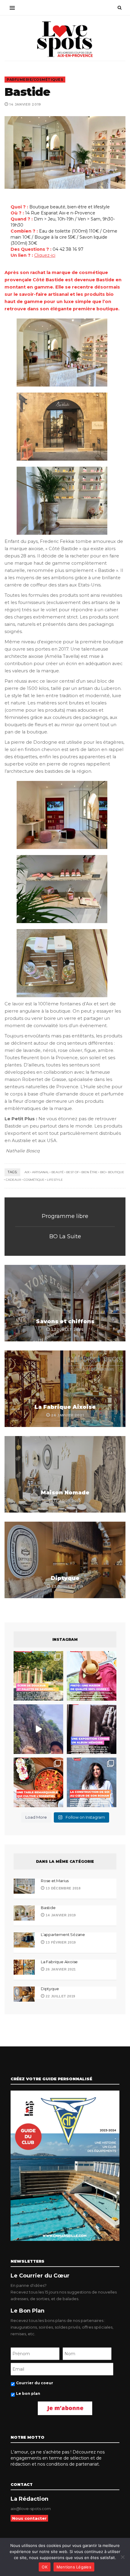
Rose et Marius (55, 1881)
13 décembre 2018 (63, 1888)
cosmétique (34, 1180)
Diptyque (65, 1578)
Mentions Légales (74, 2567)
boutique (116, 1172)
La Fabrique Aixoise (65, 1407)
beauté (58, 1172)
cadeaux (13, 1180)
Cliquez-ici (45, 255)
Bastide (48, 1908)
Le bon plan (28, 2393)
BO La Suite (65, 1236)
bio (103, 1172)
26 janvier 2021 (60, 1969)
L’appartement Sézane (63, 1934)
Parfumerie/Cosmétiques (35, 80)
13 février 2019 (60, 1942)
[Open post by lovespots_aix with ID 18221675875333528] (38, 1676)
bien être (89, 1172)
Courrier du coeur (35, 2383)
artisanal (41, 1172)
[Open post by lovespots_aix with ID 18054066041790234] (92, 1676)
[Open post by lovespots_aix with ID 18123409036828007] (92, 1729)
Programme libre (65, 1216)
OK (45, 2567)
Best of (73, 1172)
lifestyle (55, 1180)
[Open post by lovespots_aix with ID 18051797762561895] (38, 1729)
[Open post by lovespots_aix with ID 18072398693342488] (92, 1782)
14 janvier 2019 (60, 1915)
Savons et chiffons (65, 1321)
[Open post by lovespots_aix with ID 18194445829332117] (38, 1782)
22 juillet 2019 (60, 1996)
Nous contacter (29, 2518)
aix (27, 1172)
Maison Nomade (65, 1493)
